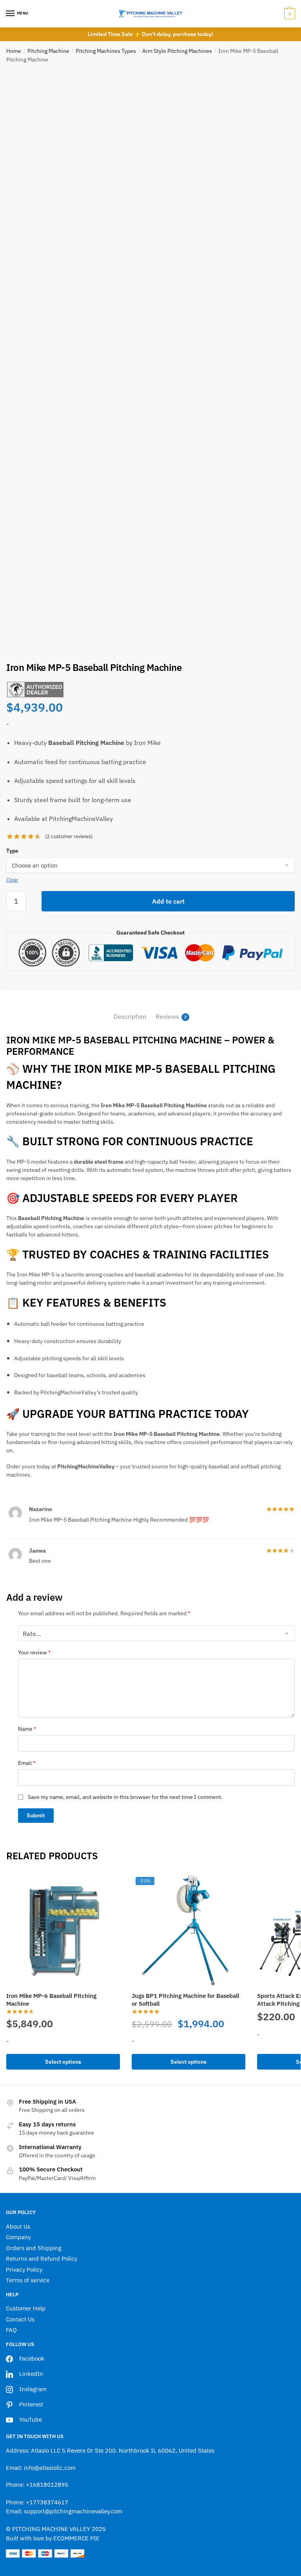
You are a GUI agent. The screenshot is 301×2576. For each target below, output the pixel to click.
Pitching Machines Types (106, 51)
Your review (34, 1652)
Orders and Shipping (34, 2248)
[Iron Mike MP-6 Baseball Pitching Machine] (63, 1930)
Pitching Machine (48, 51)
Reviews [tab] (167, 1016)
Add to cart (168, 901)
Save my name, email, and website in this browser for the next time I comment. (125, 1797)
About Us (18, 2226)
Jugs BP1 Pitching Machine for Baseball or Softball (185, 2000)
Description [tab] (130, 1016)
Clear (12, 880)
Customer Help (26, 2308)
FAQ (11, 2330)
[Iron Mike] (36, 690)
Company (18, 2237)
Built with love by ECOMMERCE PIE (53, 2538)
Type (12, 851)
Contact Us (20, 2319)
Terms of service (28, 2280)
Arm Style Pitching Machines (177, 51)
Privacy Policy (24, 2270)
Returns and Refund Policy (42, 2259)
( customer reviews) (69, 836)
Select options (63, 2062)
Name (27, 1729)
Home (14, 51)
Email (27, 1763)
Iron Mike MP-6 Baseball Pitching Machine (51, 2000)
